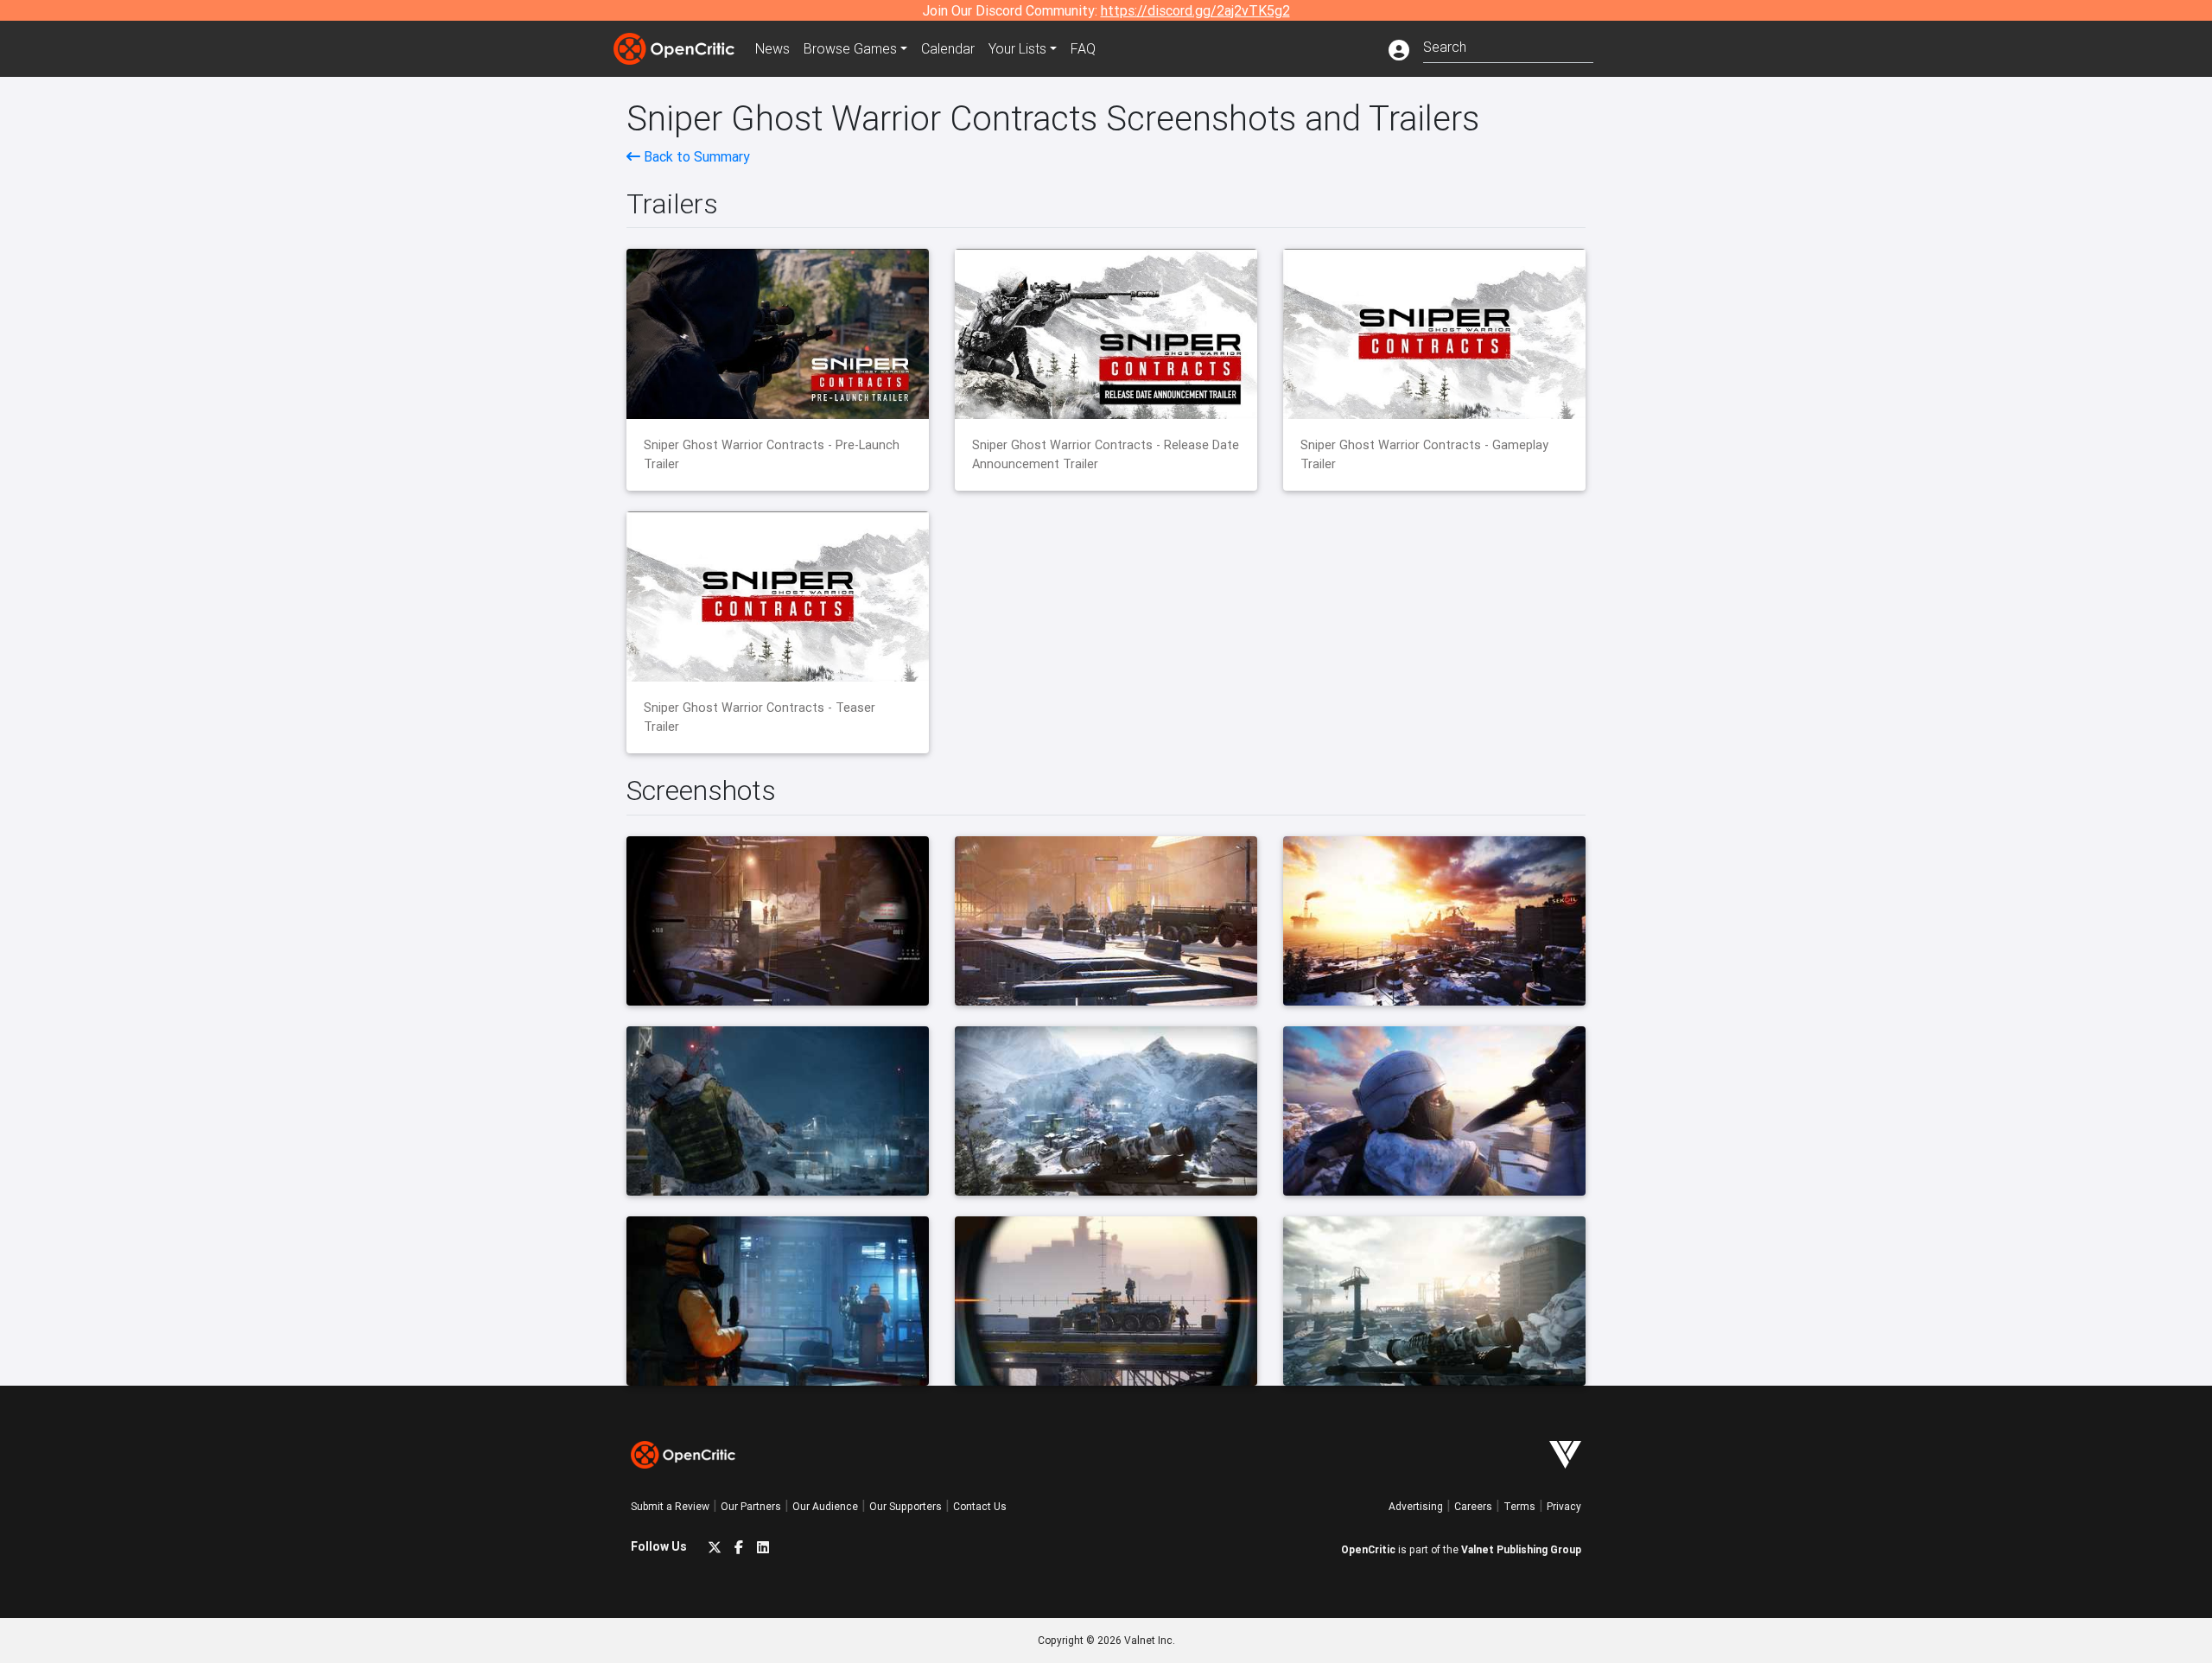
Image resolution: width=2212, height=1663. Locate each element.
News (772, 48)
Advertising (1416, 1506)
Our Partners (751, 1506)
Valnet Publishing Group (1521, 1549)
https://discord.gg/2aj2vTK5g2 (1195, 10)
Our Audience (825, 1506)
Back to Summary (695, 156)
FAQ (1083, 48)
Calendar (948, 48)
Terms (1519, 1506)
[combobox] (1508, 45)
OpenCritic (1368, 1549)
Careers (1473, 1506)
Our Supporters (906, 1506)
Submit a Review (670, 1506)
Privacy (1564, 1506)
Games (850, 48)
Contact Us (980, 1506)
